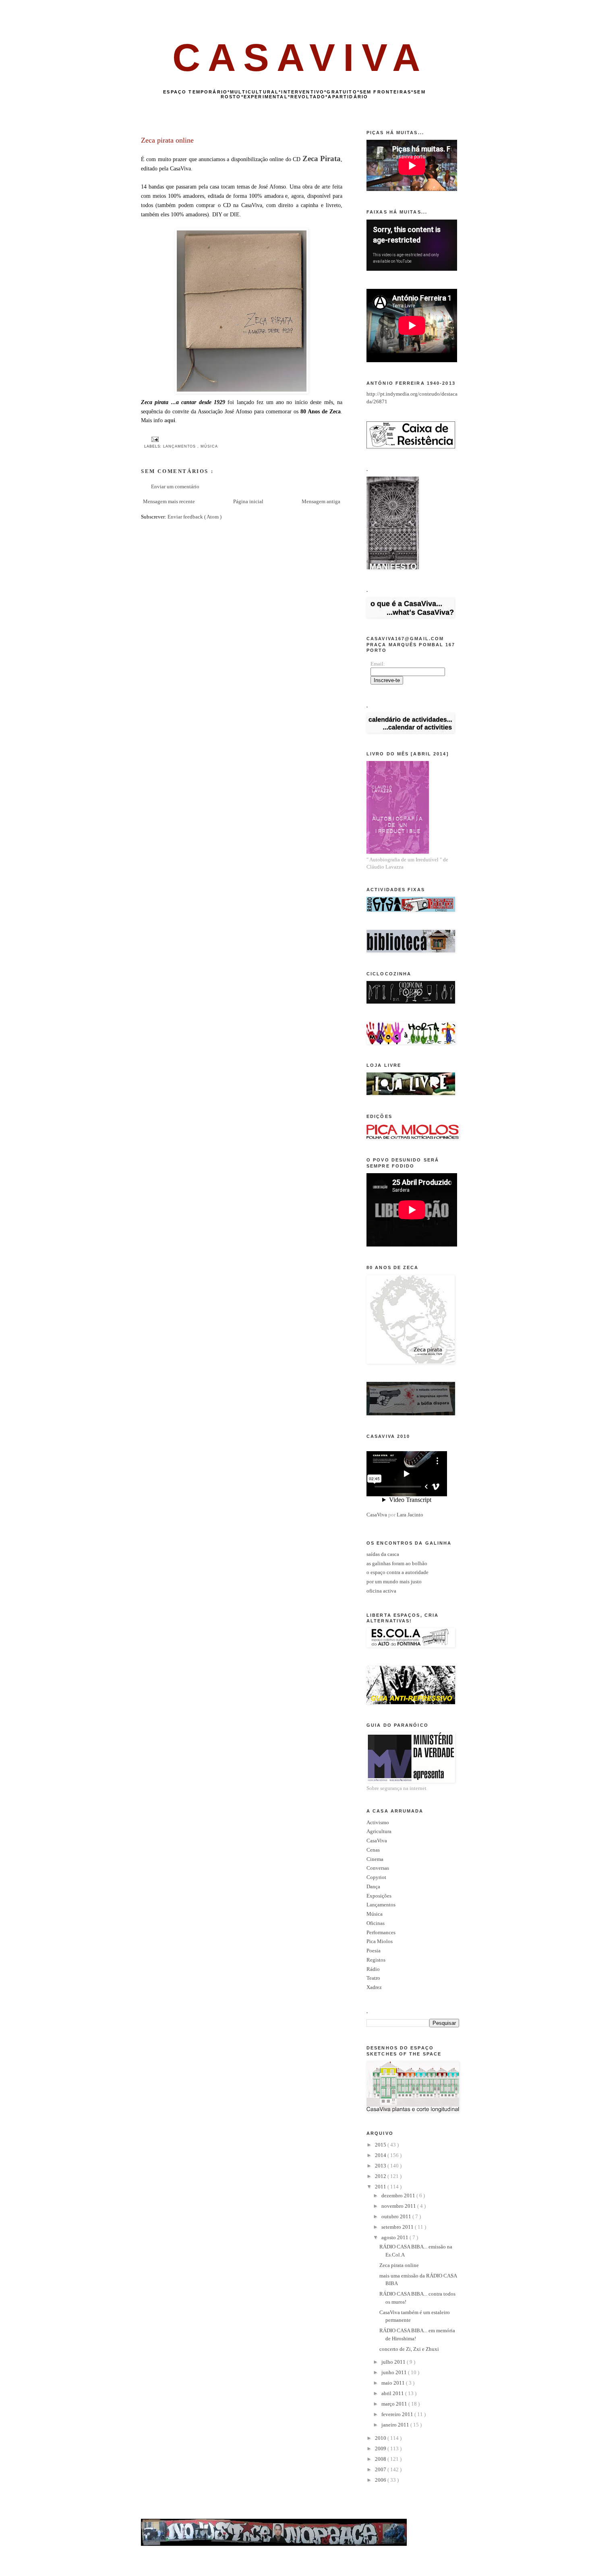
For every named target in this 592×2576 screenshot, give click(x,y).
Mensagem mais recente (169, 501)
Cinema (375, 1859)
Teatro (373, 1978)
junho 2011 (395, 2372)
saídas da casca (383, 1554)
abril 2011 (393, 2393)
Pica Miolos (380, 1941)
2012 (381, 2176)
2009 (381, 2448)
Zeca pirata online (399, 2265)
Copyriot (376, 1877)
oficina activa (381, 1591)
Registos (376, 1960)
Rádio (373, 1969)
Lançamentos (180, 446)
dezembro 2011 (399, 2195)
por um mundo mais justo (394, 1581)
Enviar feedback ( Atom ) (195, 517)
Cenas (373, 1850)
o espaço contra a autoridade (397, 1572)
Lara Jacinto (410, 1515)
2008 (381, 2459)
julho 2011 (394, 2362)
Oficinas (376, 1923)
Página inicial (248, 501)
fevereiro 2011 (398, 2414)
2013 (381, 2166)
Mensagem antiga (321, 501)
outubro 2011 (397, 2216)
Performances (381, 1932)
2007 (381, 2469)
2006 (381, 2480)
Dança (373, 1886)
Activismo (378, 1822)
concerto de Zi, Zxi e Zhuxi (409, 2349)
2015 (381, 2145)
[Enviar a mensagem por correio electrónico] (154, 439)
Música (209, 446)
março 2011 (395, 2404)
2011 (381, 2187)
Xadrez (374, 1987)
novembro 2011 (399, 2206)
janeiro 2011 (396, 2425)
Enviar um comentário (175, 486)
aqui (170, 420)
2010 (381, 2438)
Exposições (379, 1896)
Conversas (378, 1868)
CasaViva (377, 1515)
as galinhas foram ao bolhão (397, 1563)
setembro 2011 (398, 2227)
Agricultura (379, 1831)
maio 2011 (394, 2383)
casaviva (300, 57)
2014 (381, 2155)
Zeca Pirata (322, 159)
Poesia (374, 1951)
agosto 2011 (395, 2237)
